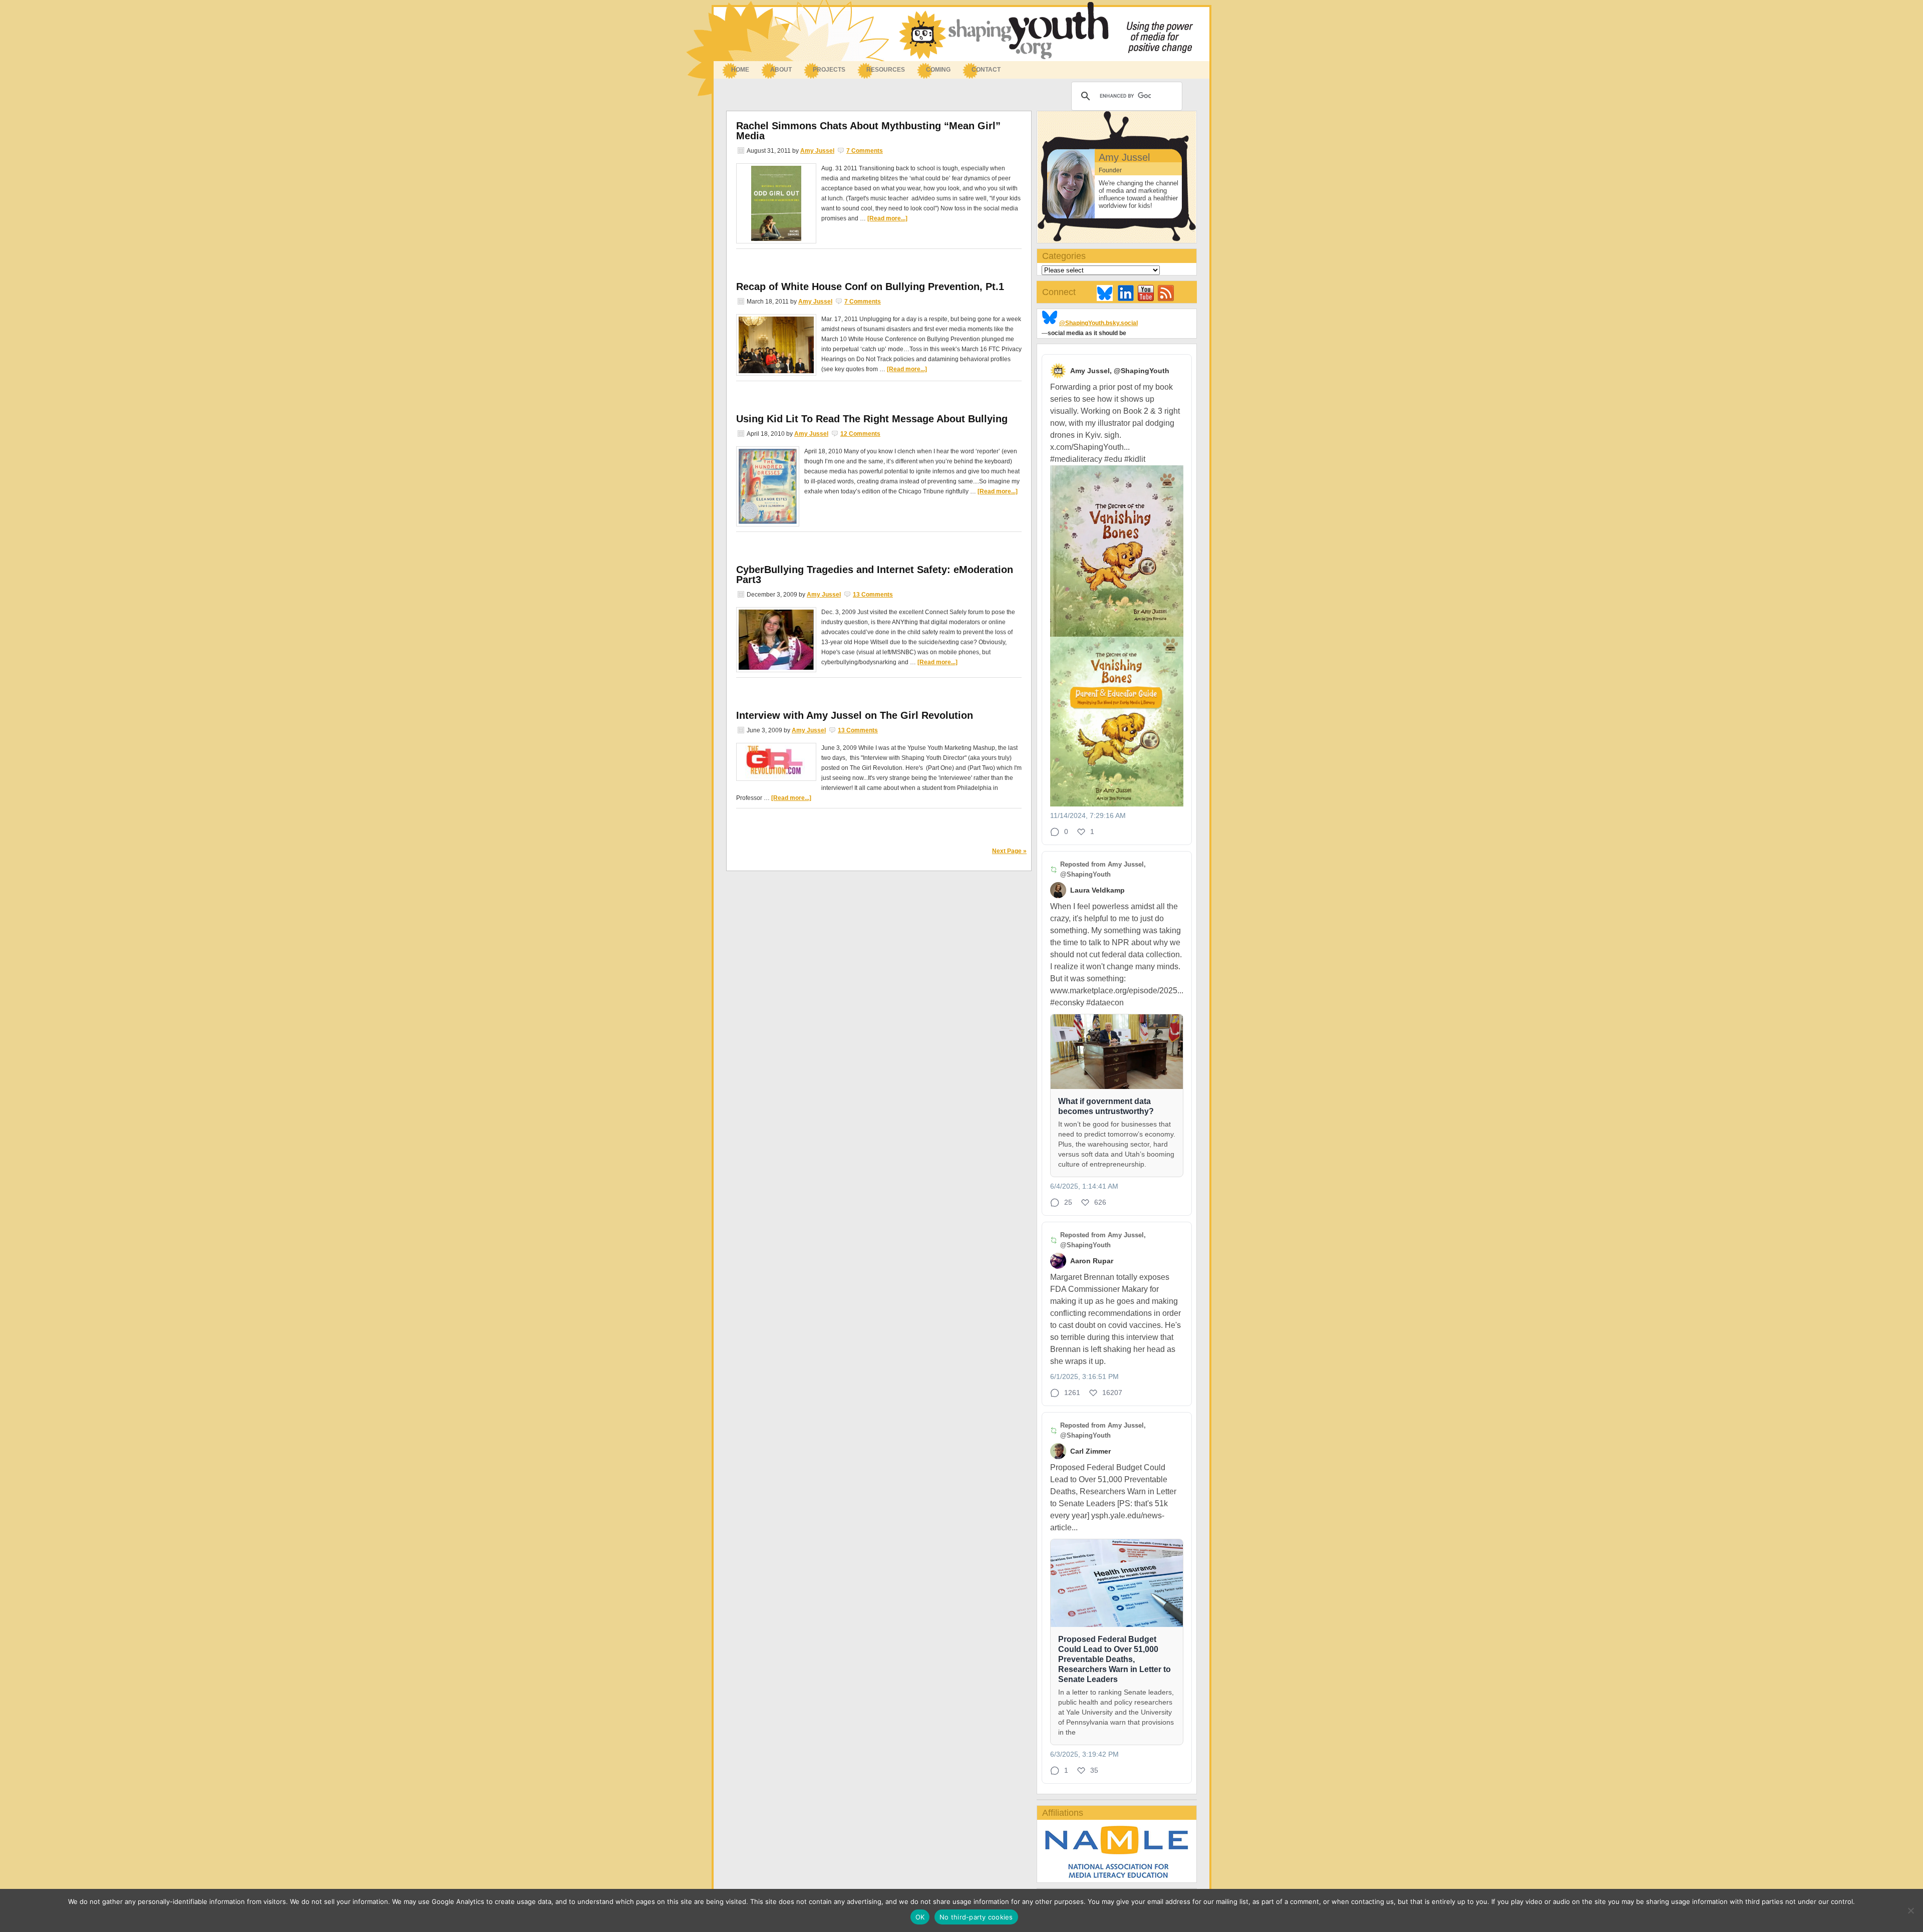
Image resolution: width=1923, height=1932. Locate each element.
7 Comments (865, 151)
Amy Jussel (817, 151)
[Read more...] (887, 218)
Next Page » (1009, 851)
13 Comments (873, 595)
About (776, 70)
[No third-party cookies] (1910, 1910)
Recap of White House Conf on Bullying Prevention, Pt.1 (870, 287)
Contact (986, 70)
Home (740, 70)
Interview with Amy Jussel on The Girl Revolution (855, 715)
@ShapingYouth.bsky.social (1098, 323)
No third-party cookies (976, 1917)
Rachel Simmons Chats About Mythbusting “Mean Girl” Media (868, 131)
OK (920, 1917)
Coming (938, 70)
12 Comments (860, 434)
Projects (829, 70)
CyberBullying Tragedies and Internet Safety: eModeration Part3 (875, 575)
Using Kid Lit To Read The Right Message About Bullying (872, 419)
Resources (881, 70)
